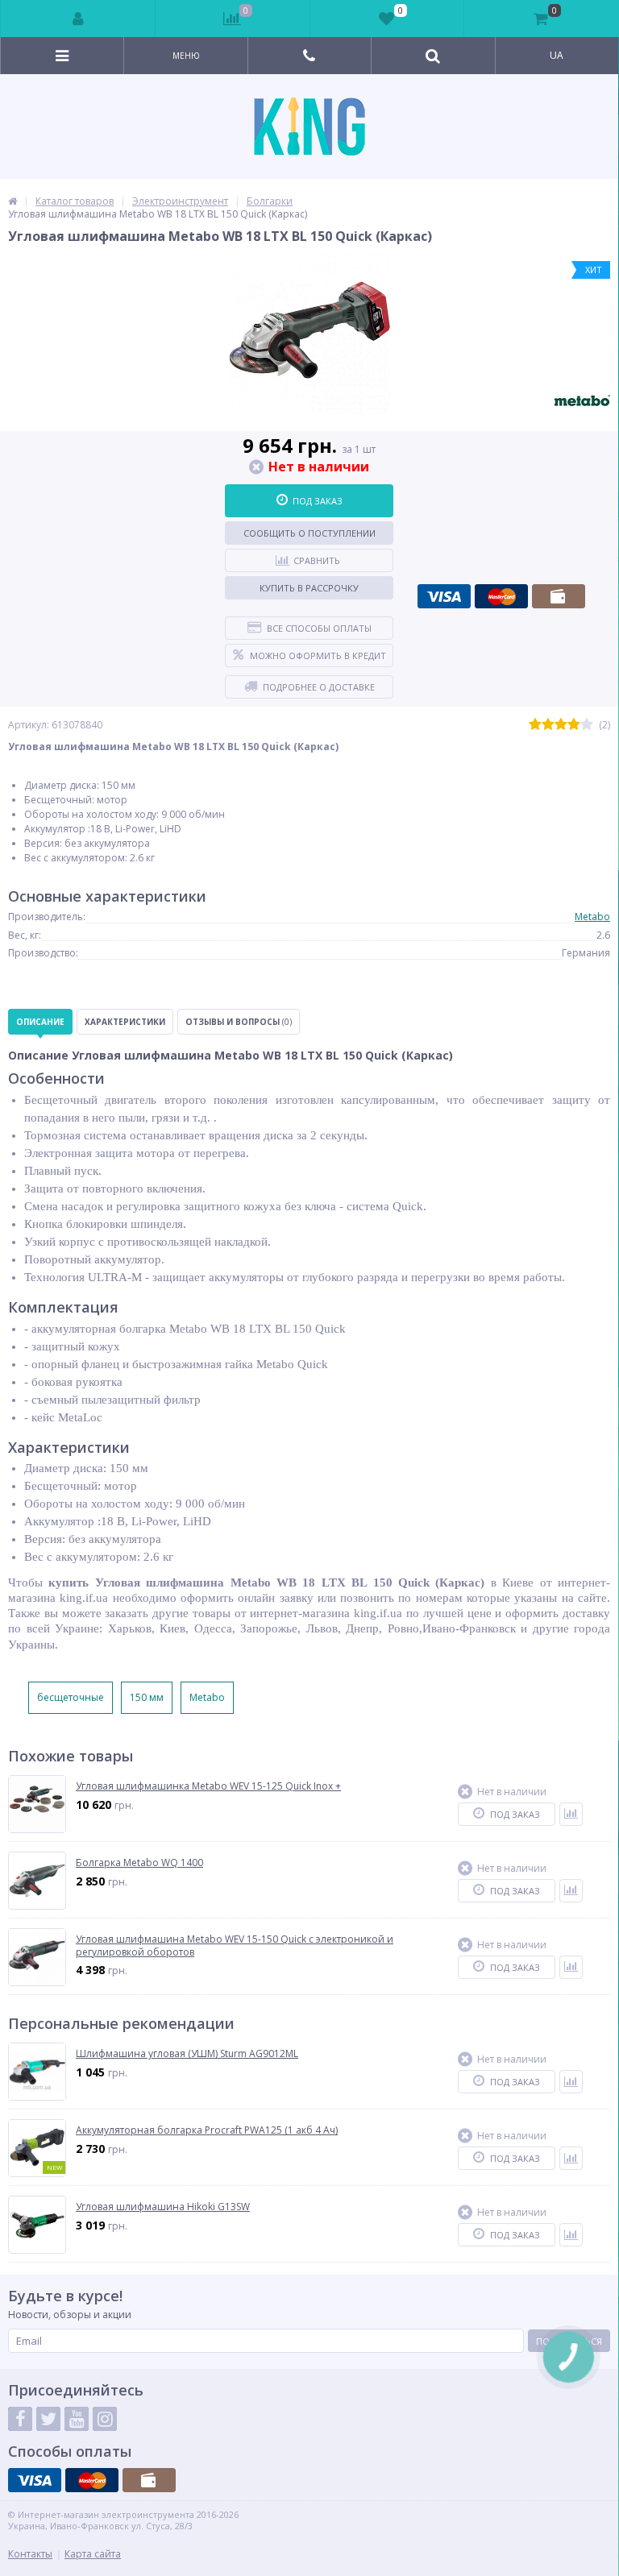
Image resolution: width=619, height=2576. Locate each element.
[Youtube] (77, 2419)
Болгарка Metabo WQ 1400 (139, 1863)
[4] (574, 725)
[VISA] (444, 596)
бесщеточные (71, 1697)
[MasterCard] (501, 596)
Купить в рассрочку (309, 588)
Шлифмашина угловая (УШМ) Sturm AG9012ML (187, 2054)
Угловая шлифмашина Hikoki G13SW (163, 2207)
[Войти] (78, 19)
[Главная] (12, 201)
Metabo (592, 917)
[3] (561, 725)
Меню (186, 56)
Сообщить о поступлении (309, 533)
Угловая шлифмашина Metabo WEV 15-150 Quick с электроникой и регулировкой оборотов (235, 1945)
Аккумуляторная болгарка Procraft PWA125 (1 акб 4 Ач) (207, 2130)
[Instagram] (105, 2419)
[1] (535, 725)
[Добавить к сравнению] (571, 1814)
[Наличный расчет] (559, 596)
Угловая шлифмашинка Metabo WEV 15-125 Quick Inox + (208, 1786)
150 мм (147, 1697)
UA (557, 55)
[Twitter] (48, 2419)
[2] (548, 725)
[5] (587, 725)
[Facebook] (20, 2419)
